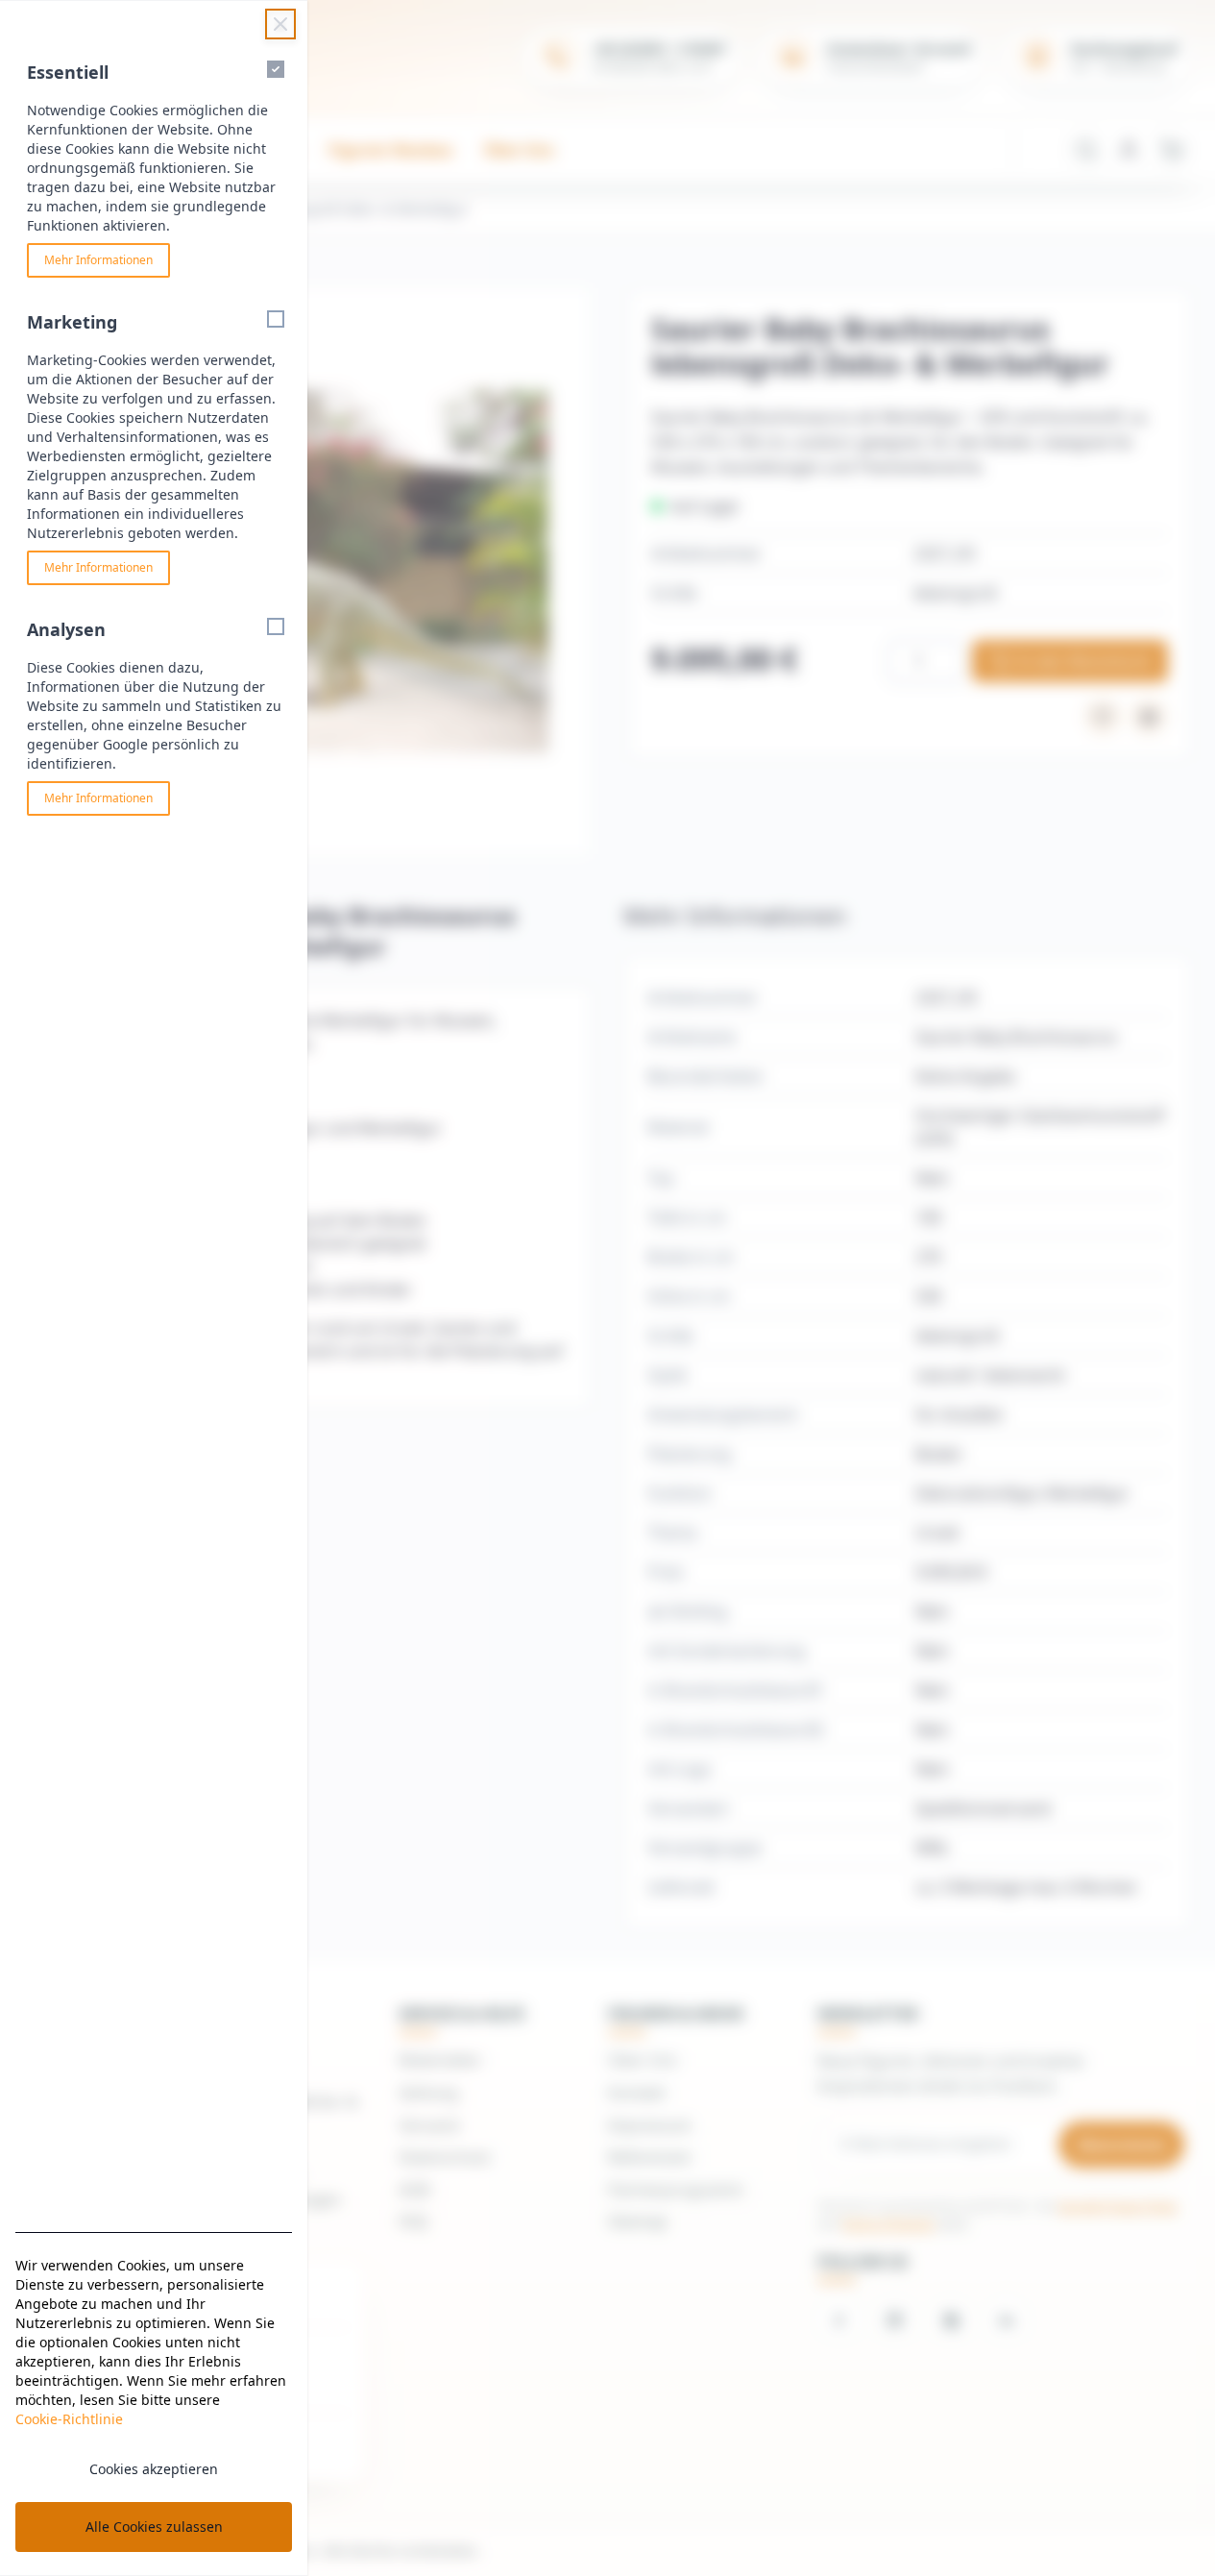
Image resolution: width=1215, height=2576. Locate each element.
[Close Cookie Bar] (280, 24)
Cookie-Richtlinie (69, 2419)
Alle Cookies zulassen (154, 2527)
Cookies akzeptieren (154, 2469)
